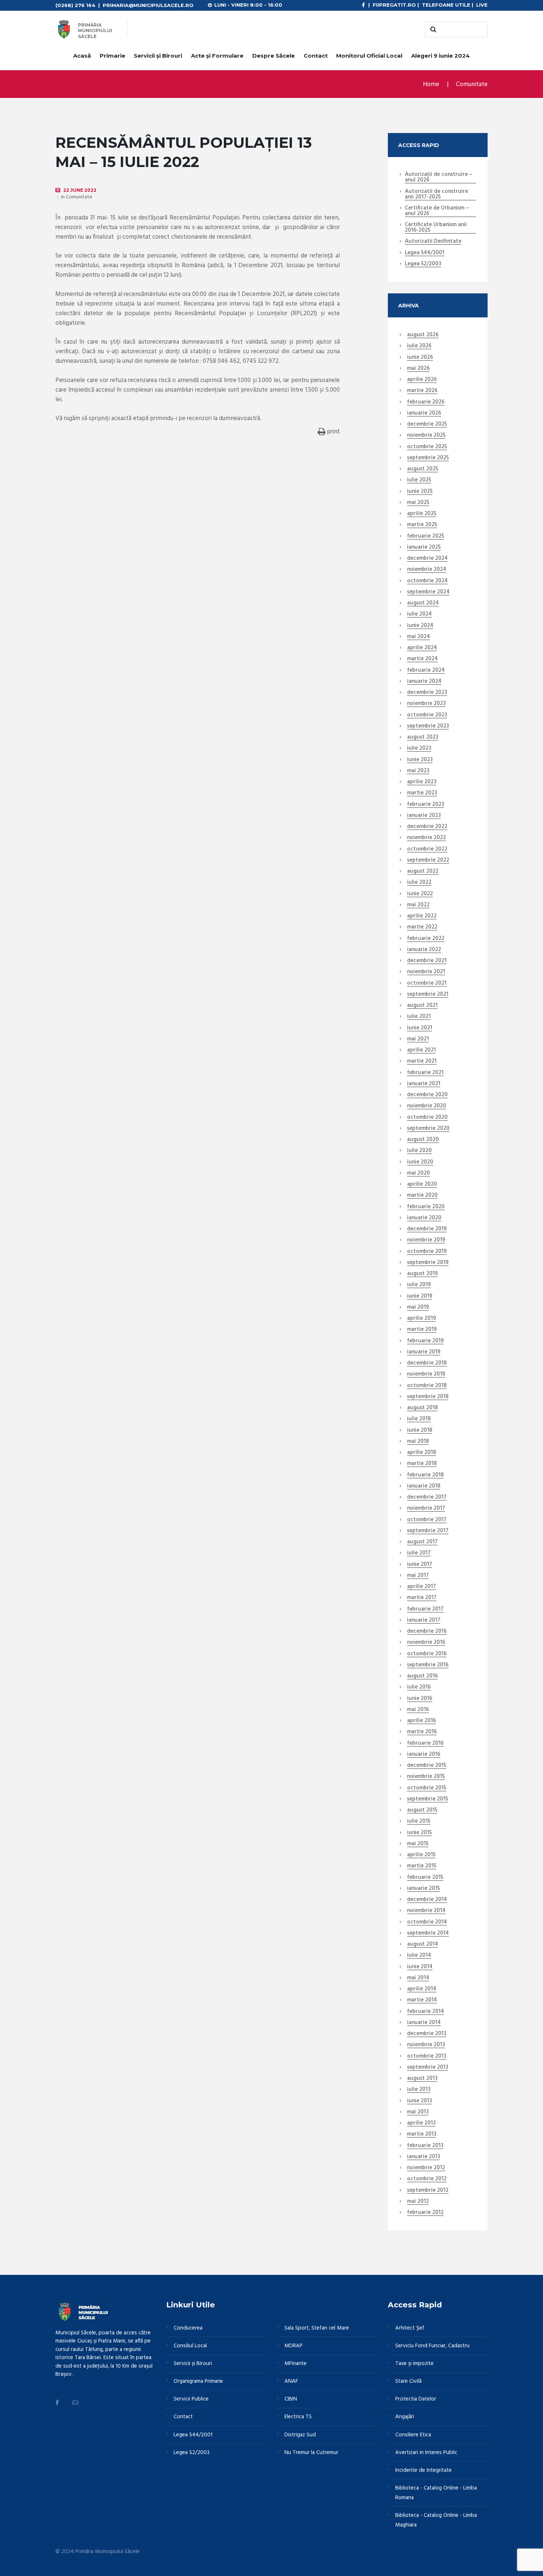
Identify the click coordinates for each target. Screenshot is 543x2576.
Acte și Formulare (217, 56)
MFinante (296, 2364)
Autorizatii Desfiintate (433, 242)
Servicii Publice (191, 2399)
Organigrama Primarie (198, 2381)
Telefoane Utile (446, 5)
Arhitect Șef (410, 2328)
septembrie (428, 458)
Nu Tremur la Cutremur (311, 2453)
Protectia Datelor (416, 2399)
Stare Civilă (408, 2381)
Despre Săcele (274, 56)
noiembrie (426, 436)
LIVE (482, 5)
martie (422, 391)
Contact (316, 56)
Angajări (405, 2417)
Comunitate (472, 84)
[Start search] (432, 30)
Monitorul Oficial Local (369, 56)
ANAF (291, 2381)
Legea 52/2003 (423, 264)
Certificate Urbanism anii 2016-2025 (436, 228)
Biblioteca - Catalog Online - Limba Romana (436, 2493)
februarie (426, 402)
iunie (420, 358)
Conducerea (188, 2328)
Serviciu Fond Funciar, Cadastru (432, 2346)
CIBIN (291, 2399)
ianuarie (424, 413)
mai (418, 369)
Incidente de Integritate (424, 2470)
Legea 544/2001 (425, 253)
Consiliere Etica (413, 2435)
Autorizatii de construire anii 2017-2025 (436, 195)
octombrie (427, 447)
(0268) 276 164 (75, 5)
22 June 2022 (80, 190)
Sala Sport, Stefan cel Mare (317, 2328)
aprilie (422, 380)
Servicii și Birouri (158, 56)
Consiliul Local (190, 2346)
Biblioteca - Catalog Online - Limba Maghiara (436, 2520)
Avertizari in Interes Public (426, 2453)
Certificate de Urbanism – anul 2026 (437, 211)
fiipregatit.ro (394, 5)
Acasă (82, 56)
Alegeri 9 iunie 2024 (440, 56)
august (423, 335)
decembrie (427, 425)
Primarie (112, 56)
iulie (419, 346)
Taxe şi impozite (414, 2364)
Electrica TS (298, 2417)
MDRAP (293, 2346)
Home (431, 84)
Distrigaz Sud (300, 2435)
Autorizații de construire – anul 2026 (439, 178)
